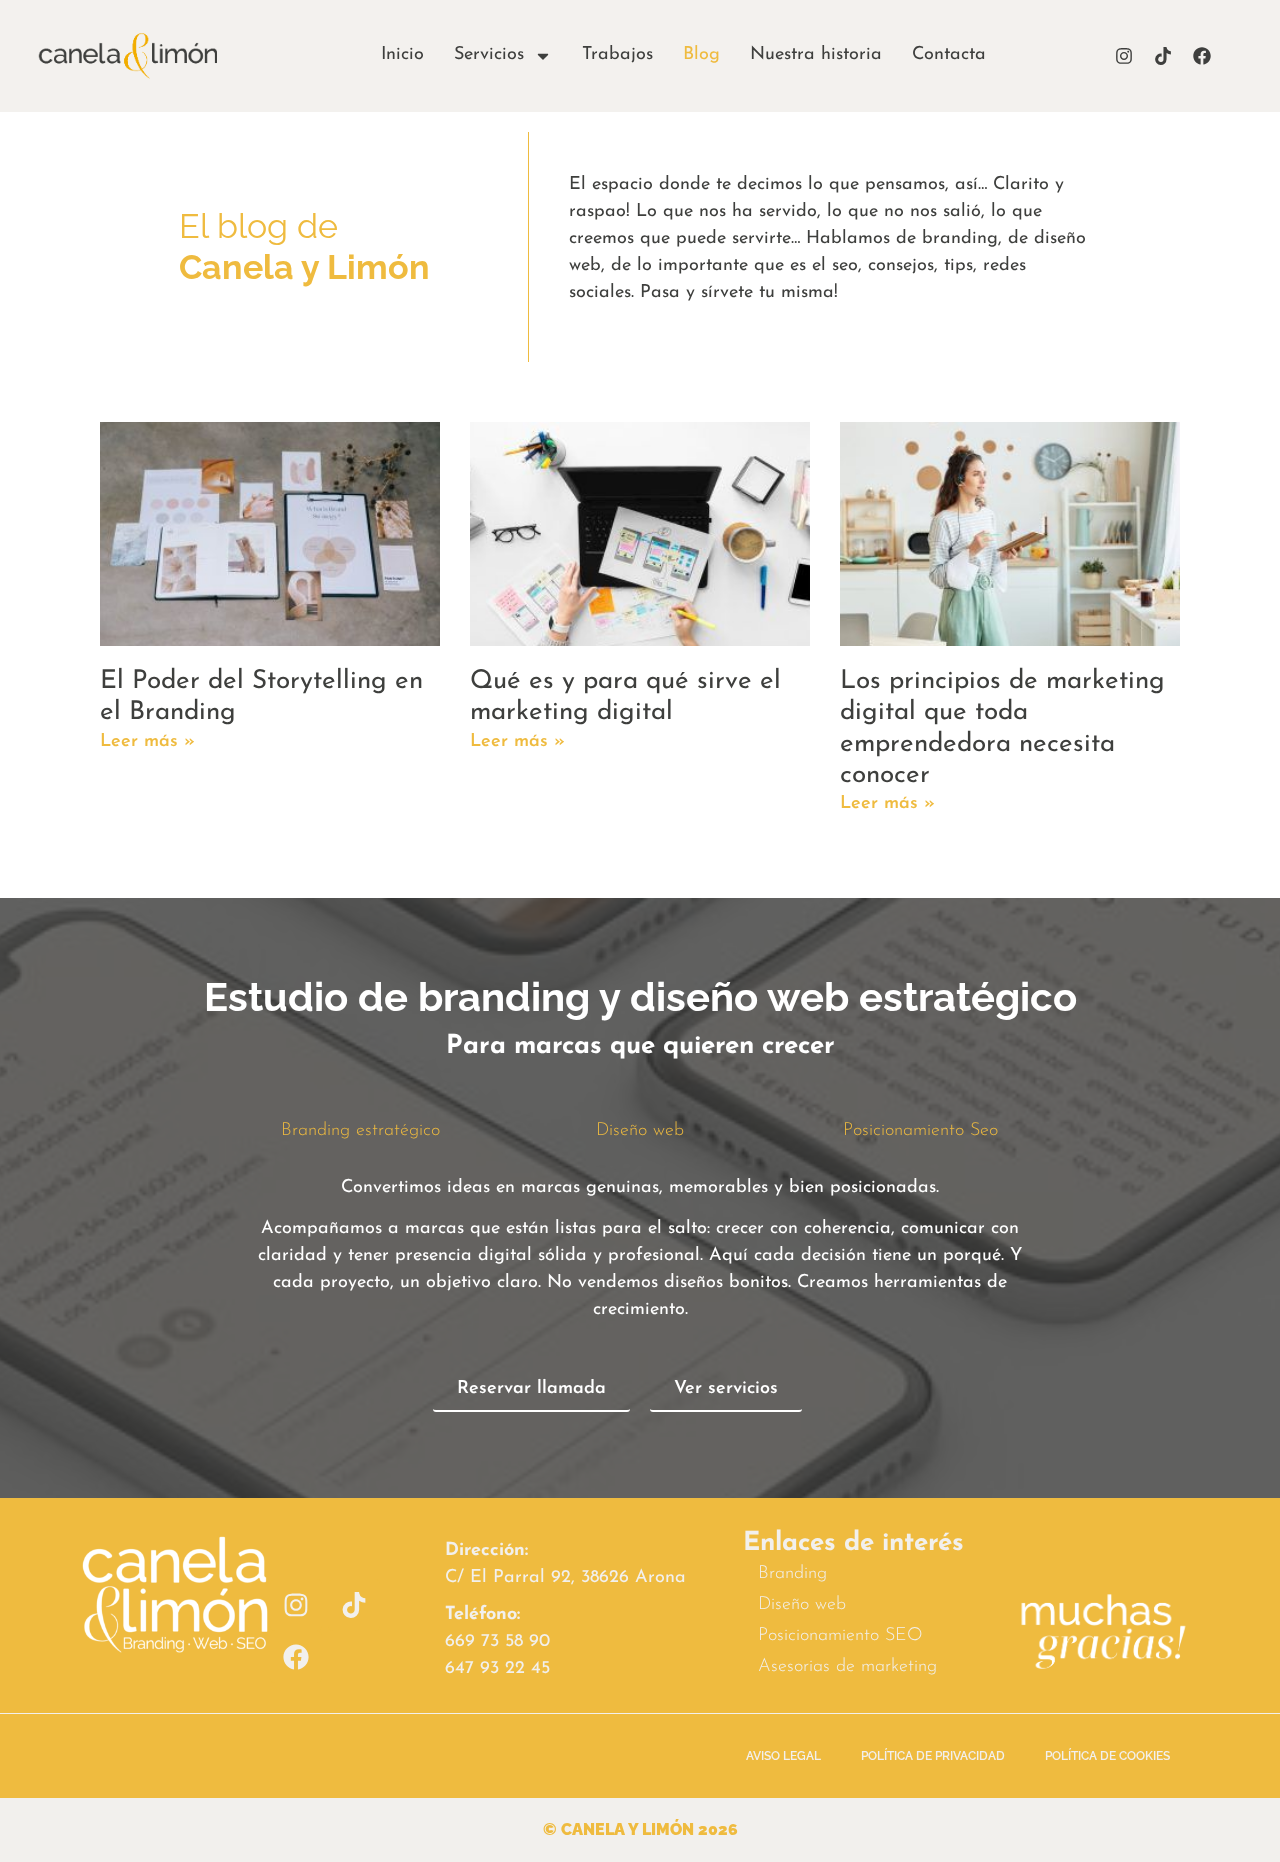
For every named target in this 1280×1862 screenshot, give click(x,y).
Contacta (949, 55)
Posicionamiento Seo (920, 1131)
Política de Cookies (1107, 1756)
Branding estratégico (360, 1131)
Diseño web (640, 1131)
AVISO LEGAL (783, 1756)
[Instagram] (1124, 56)
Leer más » (147, 742)
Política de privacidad (933, 1756)
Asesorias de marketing (847, 1667)
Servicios (489, 55)
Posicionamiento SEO (840, 1636)
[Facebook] (1202, 56)
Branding (792, 1574)
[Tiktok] (1163, 56)
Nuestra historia (816, 55)
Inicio (402, 55)
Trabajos (617, 55)
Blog (701, 55)
